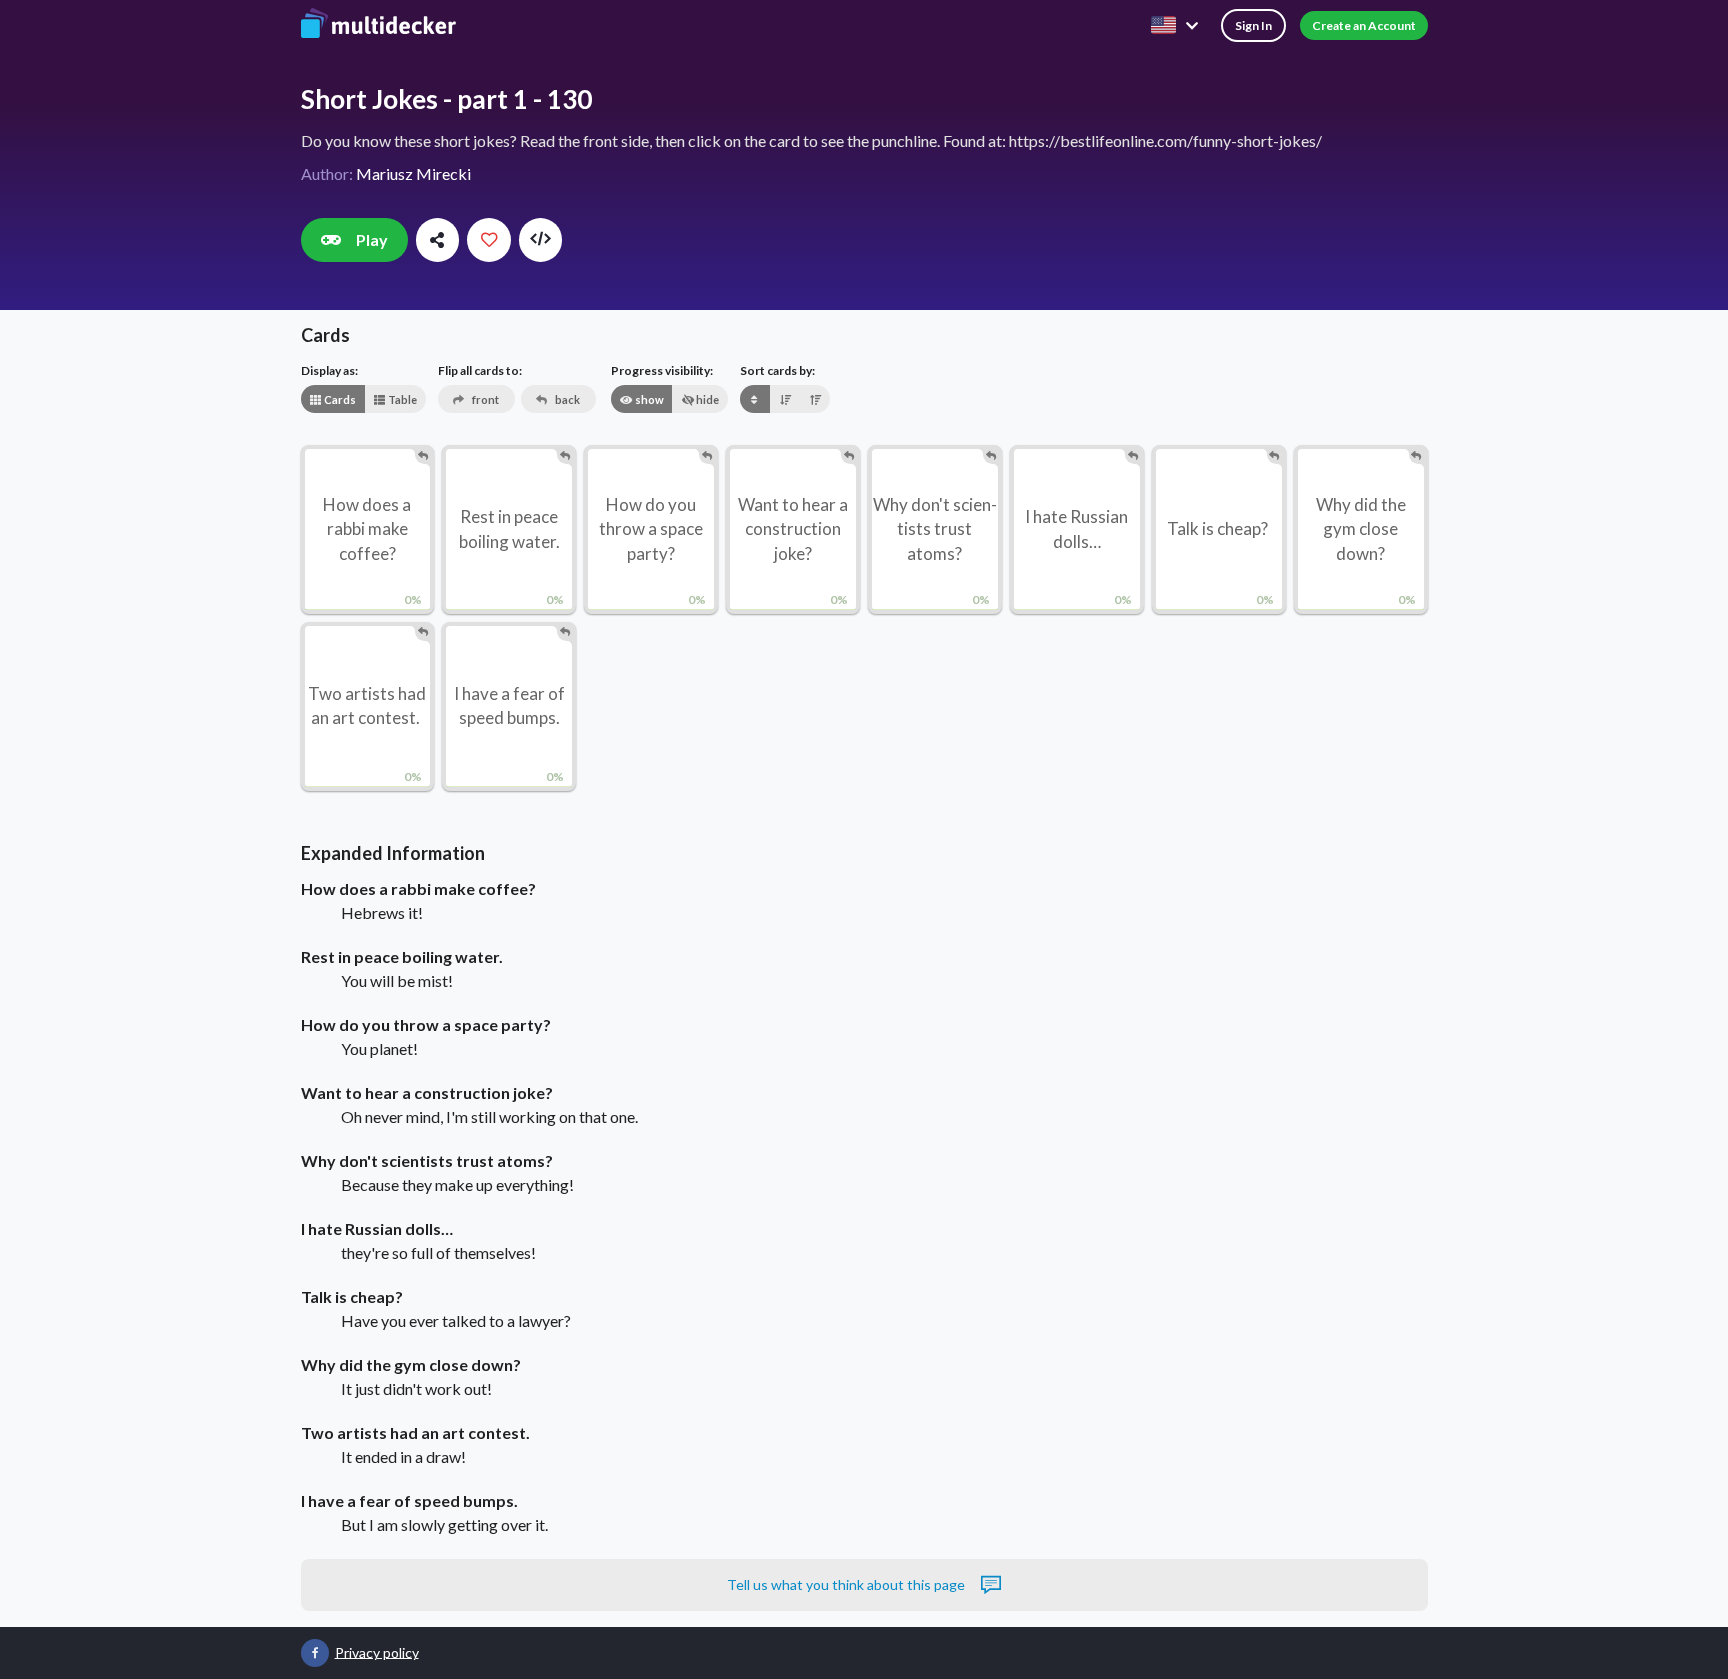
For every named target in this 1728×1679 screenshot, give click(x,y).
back (566, 399)
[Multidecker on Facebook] (315, 1653)
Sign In (1253, 25)
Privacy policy (377, 1651)
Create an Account (1364, 25)
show (648, 399)
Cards (339, 399)
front (484, 399)
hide (706, 399)
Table (401, 399)
